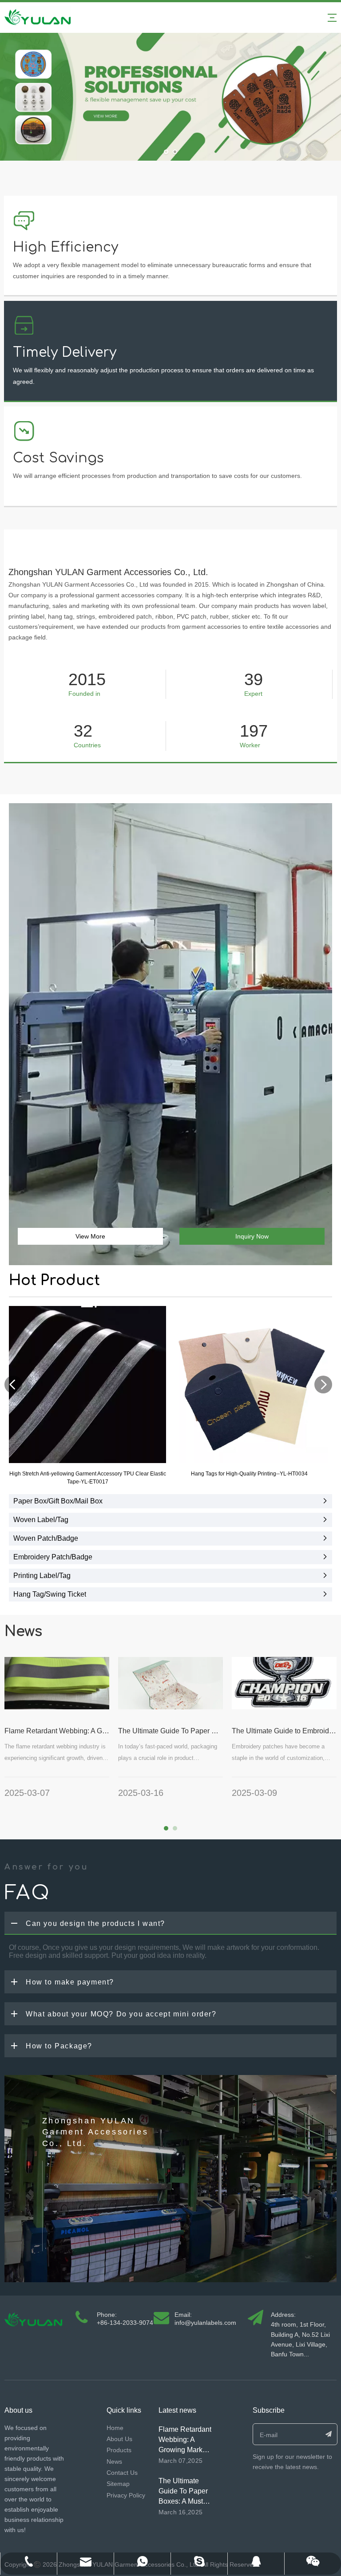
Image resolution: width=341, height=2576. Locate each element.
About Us (119, 2439)
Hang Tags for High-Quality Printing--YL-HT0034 (249, 1474)
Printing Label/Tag (42, 1576)
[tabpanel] (57, 1733)
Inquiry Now (252, 1236)
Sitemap (118, 2484)
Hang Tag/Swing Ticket (50, 1594)
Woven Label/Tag (41, 1520)
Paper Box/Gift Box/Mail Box (58, 1501)
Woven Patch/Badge (46, 1538)
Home (115, 2428)
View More (90, 1236)
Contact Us (122, 2473)
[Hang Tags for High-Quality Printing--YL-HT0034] (249, 1385)
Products (119, 2450)
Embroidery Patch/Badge (53, 1557)
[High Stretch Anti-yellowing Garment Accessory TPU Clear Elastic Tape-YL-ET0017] (87, 1385)
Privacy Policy (126, 2495)
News (114, 2462)
